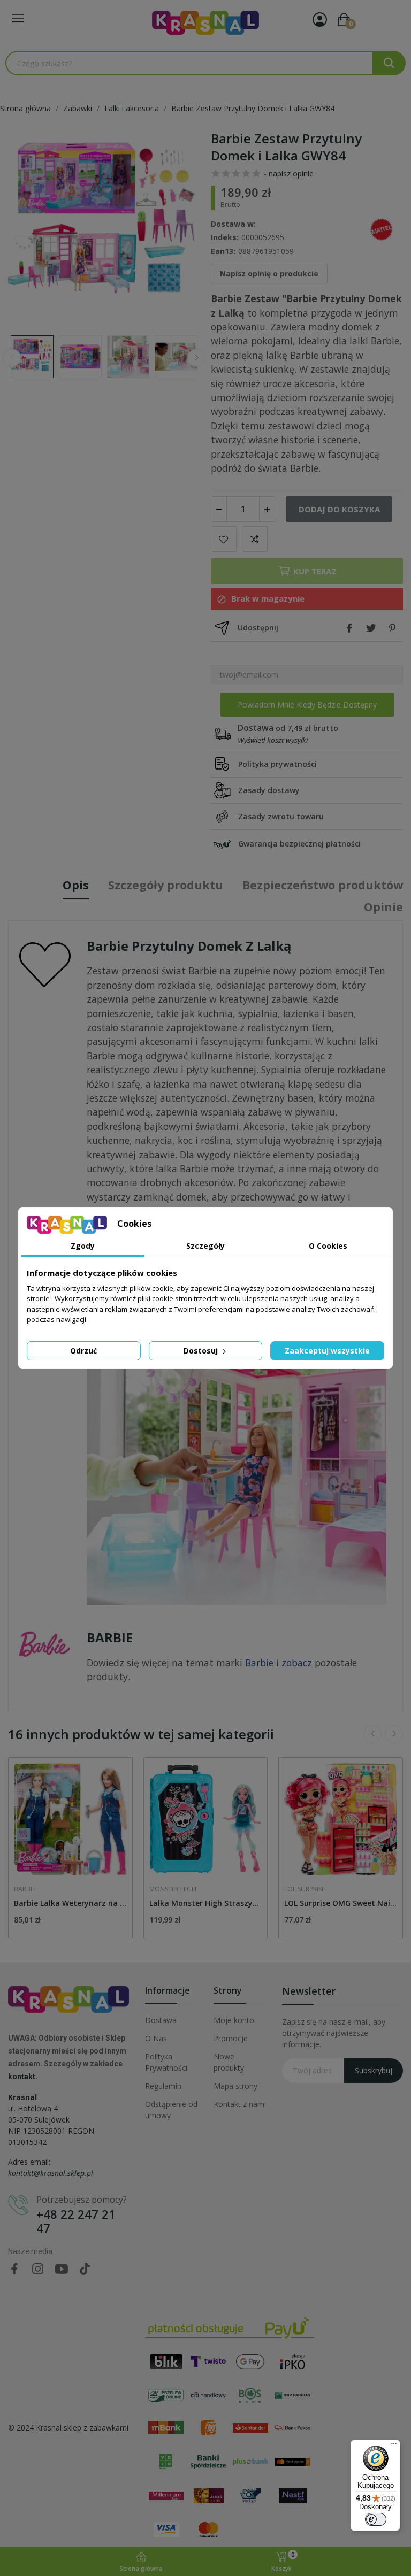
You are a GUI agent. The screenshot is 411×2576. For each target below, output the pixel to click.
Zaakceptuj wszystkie (327, 1351)
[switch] (376, 2519)
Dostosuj (202, 1351)
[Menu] (394, 2446)
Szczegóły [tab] (205, 1246)
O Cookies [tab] (328, 1246)
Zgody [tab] (83, 1246)
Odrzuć (83, 1351)
